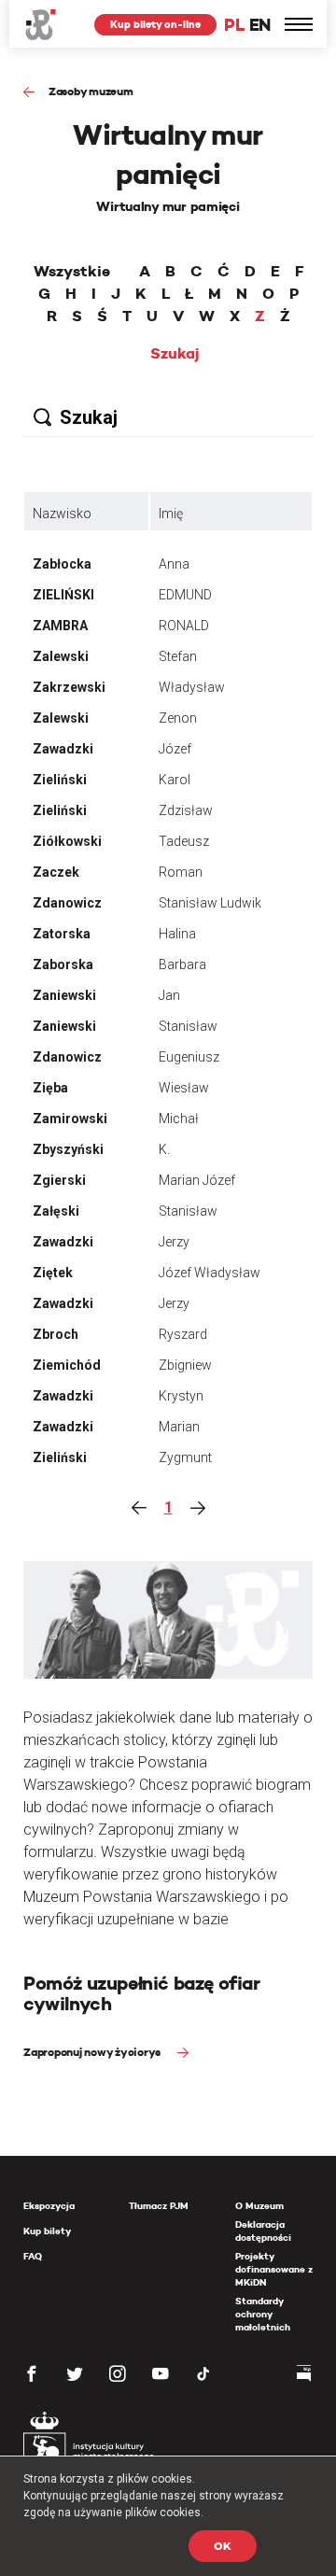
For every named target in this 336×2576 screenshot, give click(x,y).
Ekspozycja (49, 2206)
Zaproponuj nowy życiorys (93, 2052)
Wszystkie (72, 272)
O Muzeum (259, 2206)
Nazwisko (62, 514)
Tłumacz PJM (159, 2206)
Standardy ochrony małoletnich (263, 2314)
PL (234, 25)
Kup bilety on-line (155, 24)
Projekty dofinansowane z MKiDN (274, 2269)
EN (260, 25)
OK (223, 2546)
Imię (171, 514)
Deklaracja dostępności (263, 2231)
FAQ (33, 2256)
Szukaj (175, 354)
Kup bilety (47, 2231)
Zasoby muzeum (91, 91)
